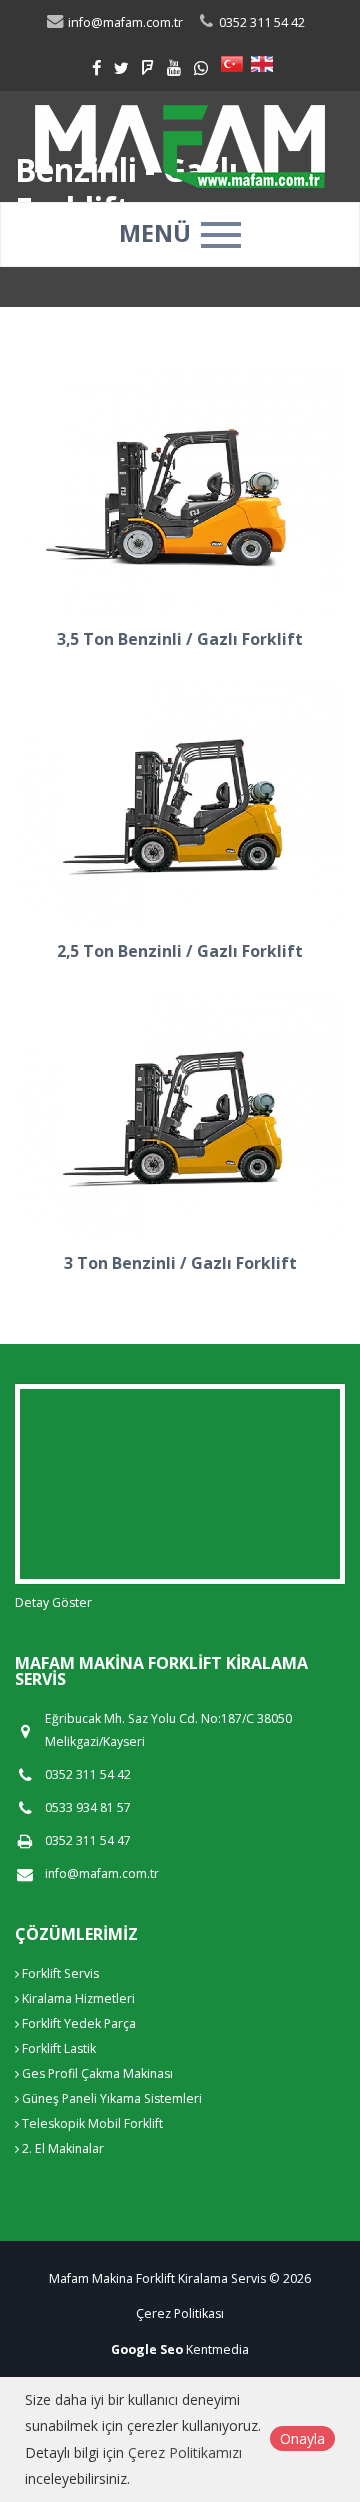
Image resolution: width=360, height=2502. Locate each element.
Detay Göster (53, 1602)
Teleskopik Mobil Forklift (91, 2123)
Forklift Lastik (57, 2048)
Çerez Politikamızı (185, 2452)
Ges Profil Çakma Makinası (96, 2073)
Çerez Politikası (180, 2313)
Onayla (302, 2438)
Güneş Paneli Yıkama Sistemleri (110, 2098)
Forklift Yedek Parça (77, 2023)
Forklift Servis (59, 1973)
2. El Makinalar (61, 2148)
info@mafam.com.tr (102, 1873)
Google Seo (147, 2349)
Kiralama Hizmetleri (77, 1998)
